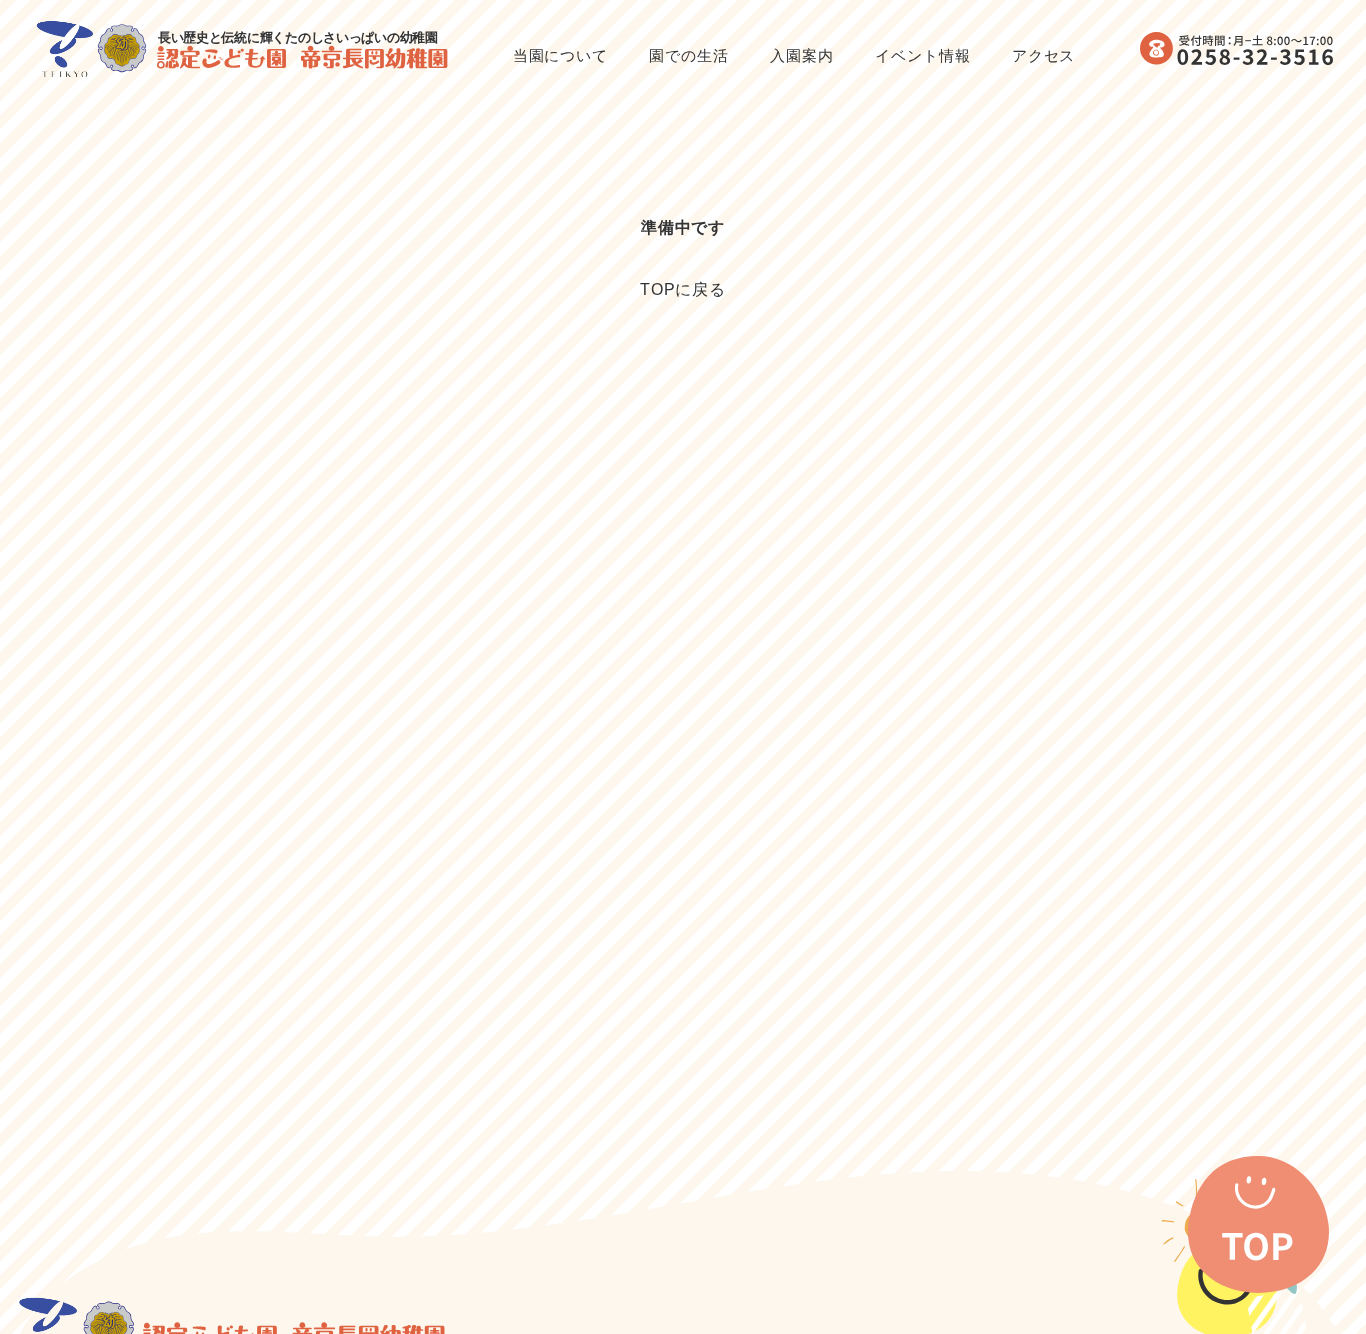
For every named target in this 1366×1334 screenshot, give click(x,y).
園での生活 (689, 55)
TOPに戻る (683, 289)
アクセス (1044, 55)
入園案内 (802, 55)
